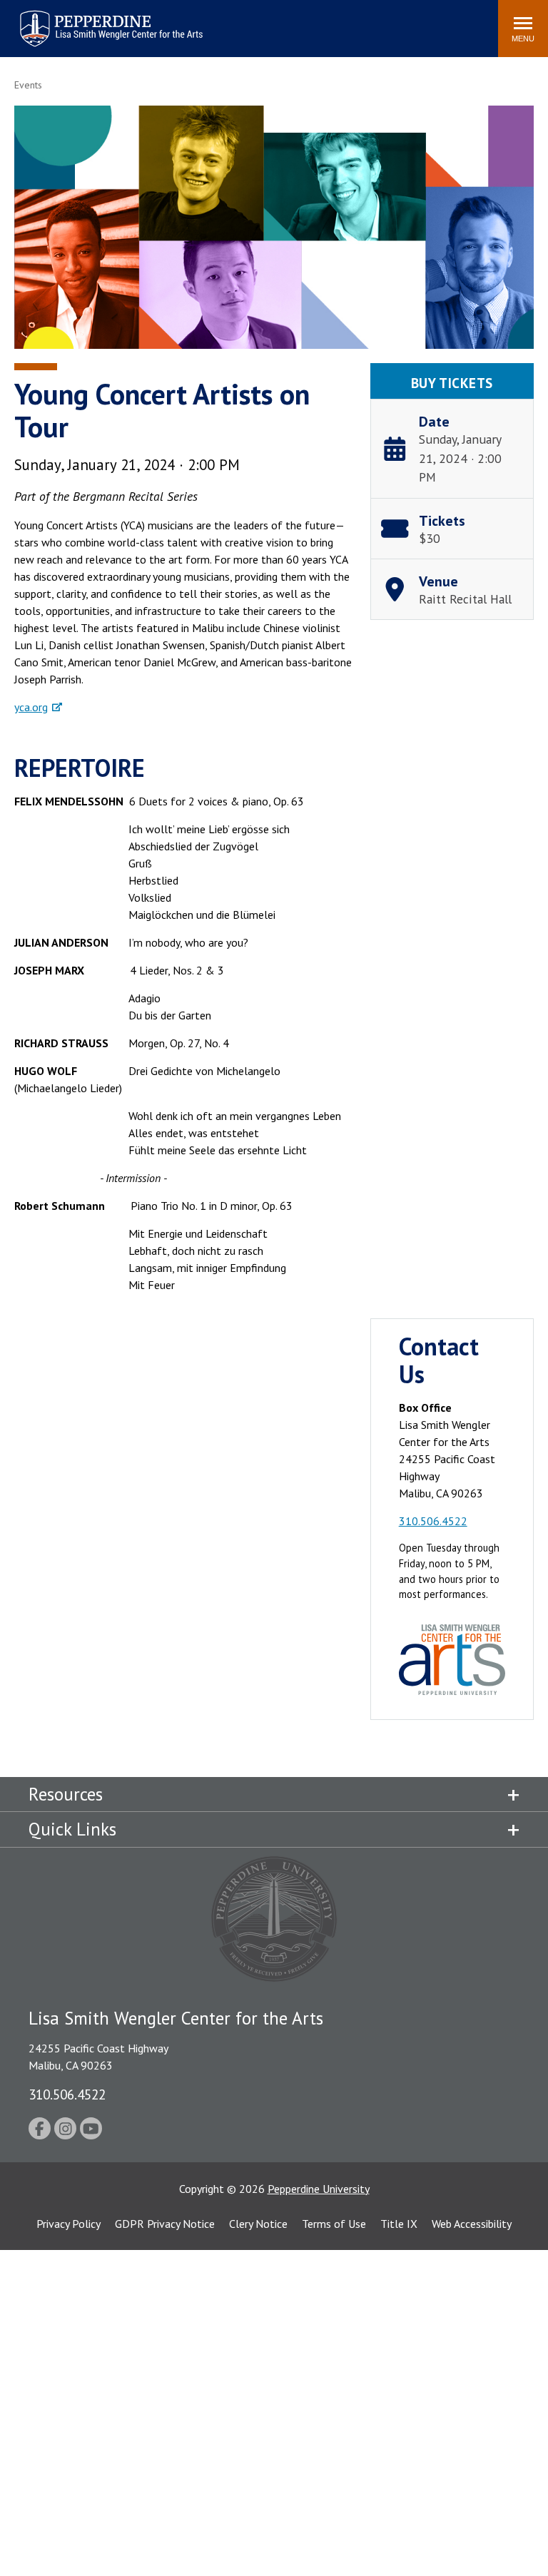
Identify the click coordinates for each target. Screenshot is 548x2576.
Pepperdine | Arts (56, 13)
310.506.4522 (433, 1521)
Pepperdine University (319, 2189)
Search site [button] (293, 21)
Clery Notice (258, 2224)
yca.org (31, 707)
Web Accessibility (472, 2224)
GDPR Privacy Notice (165, 2224)
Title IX (399, 2224)
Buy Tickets (452, 383)
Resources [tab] (66, 1794)
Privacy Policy (68, 2224)
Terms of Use (334, 2224)
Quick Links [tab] (72, 1829)
